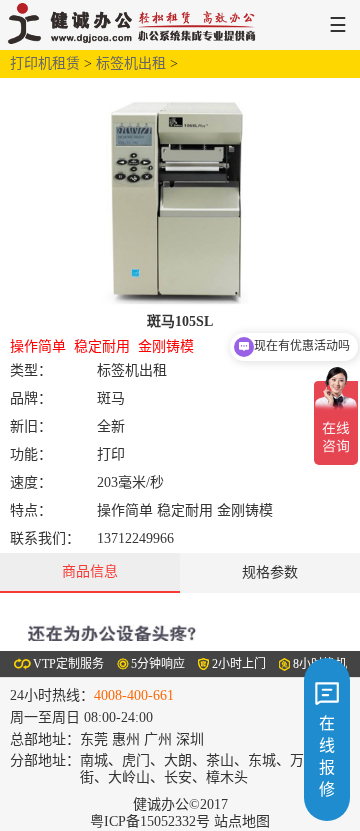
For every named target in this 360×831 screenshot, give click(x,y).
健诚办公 (137, 25)
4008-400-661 (134, 695)
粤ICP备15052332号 (150, 821)
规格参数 (270, 572)
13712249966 (135, 538)
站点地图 (242, 821)
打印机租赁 (45, 63)
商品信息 (90, 571)
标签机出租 (131, 63)
